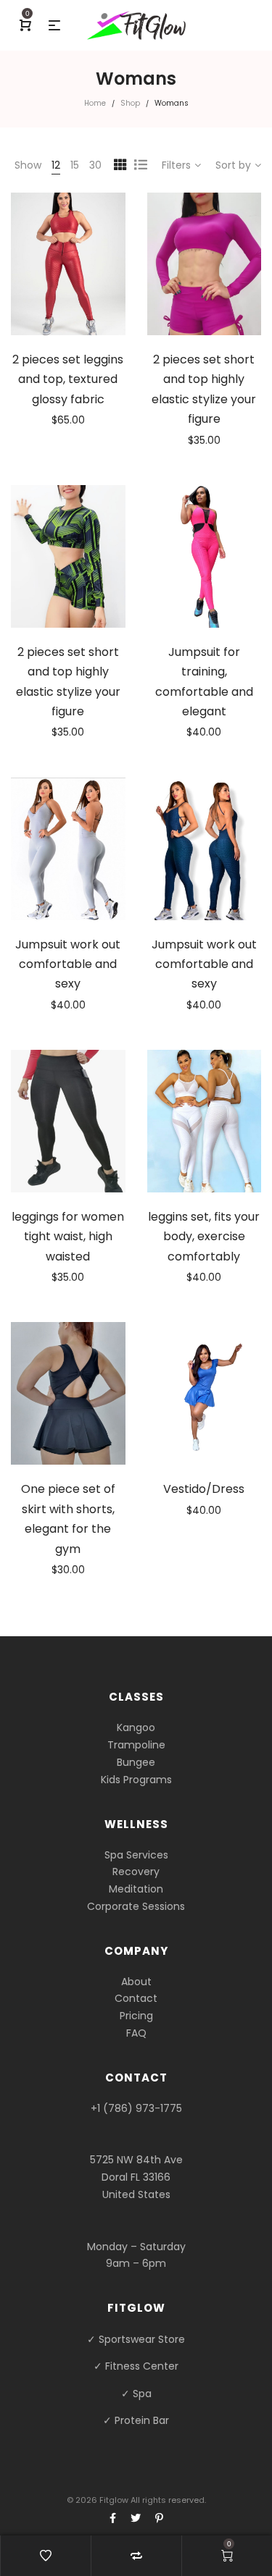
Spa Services (136, 1855)
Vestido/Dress (204, 1489)
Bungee (136, 1762)
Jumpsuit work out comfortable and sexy (68, 964)
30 (95, 165)
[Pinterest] (159, 2518)
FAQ (136, 2033)
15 (75, 165)
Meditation (136, 1889)
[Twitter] (136, 2518)
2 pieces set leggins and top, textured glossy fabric (68, 379)
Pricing (136, 2016)
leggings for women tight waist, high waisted (68, 1237)
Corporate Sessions (136, 1906)
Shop (130, 103)
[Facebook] (113, 2518)
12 (56, 165)
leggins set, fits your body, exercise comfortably (204, 1237)
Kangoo (136, 1727)
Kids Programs (136, 1780)
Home (95, 103)
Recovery (136, 1872)
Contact (136, 1998)
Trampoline (136, 1745)
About (136, 1982)
